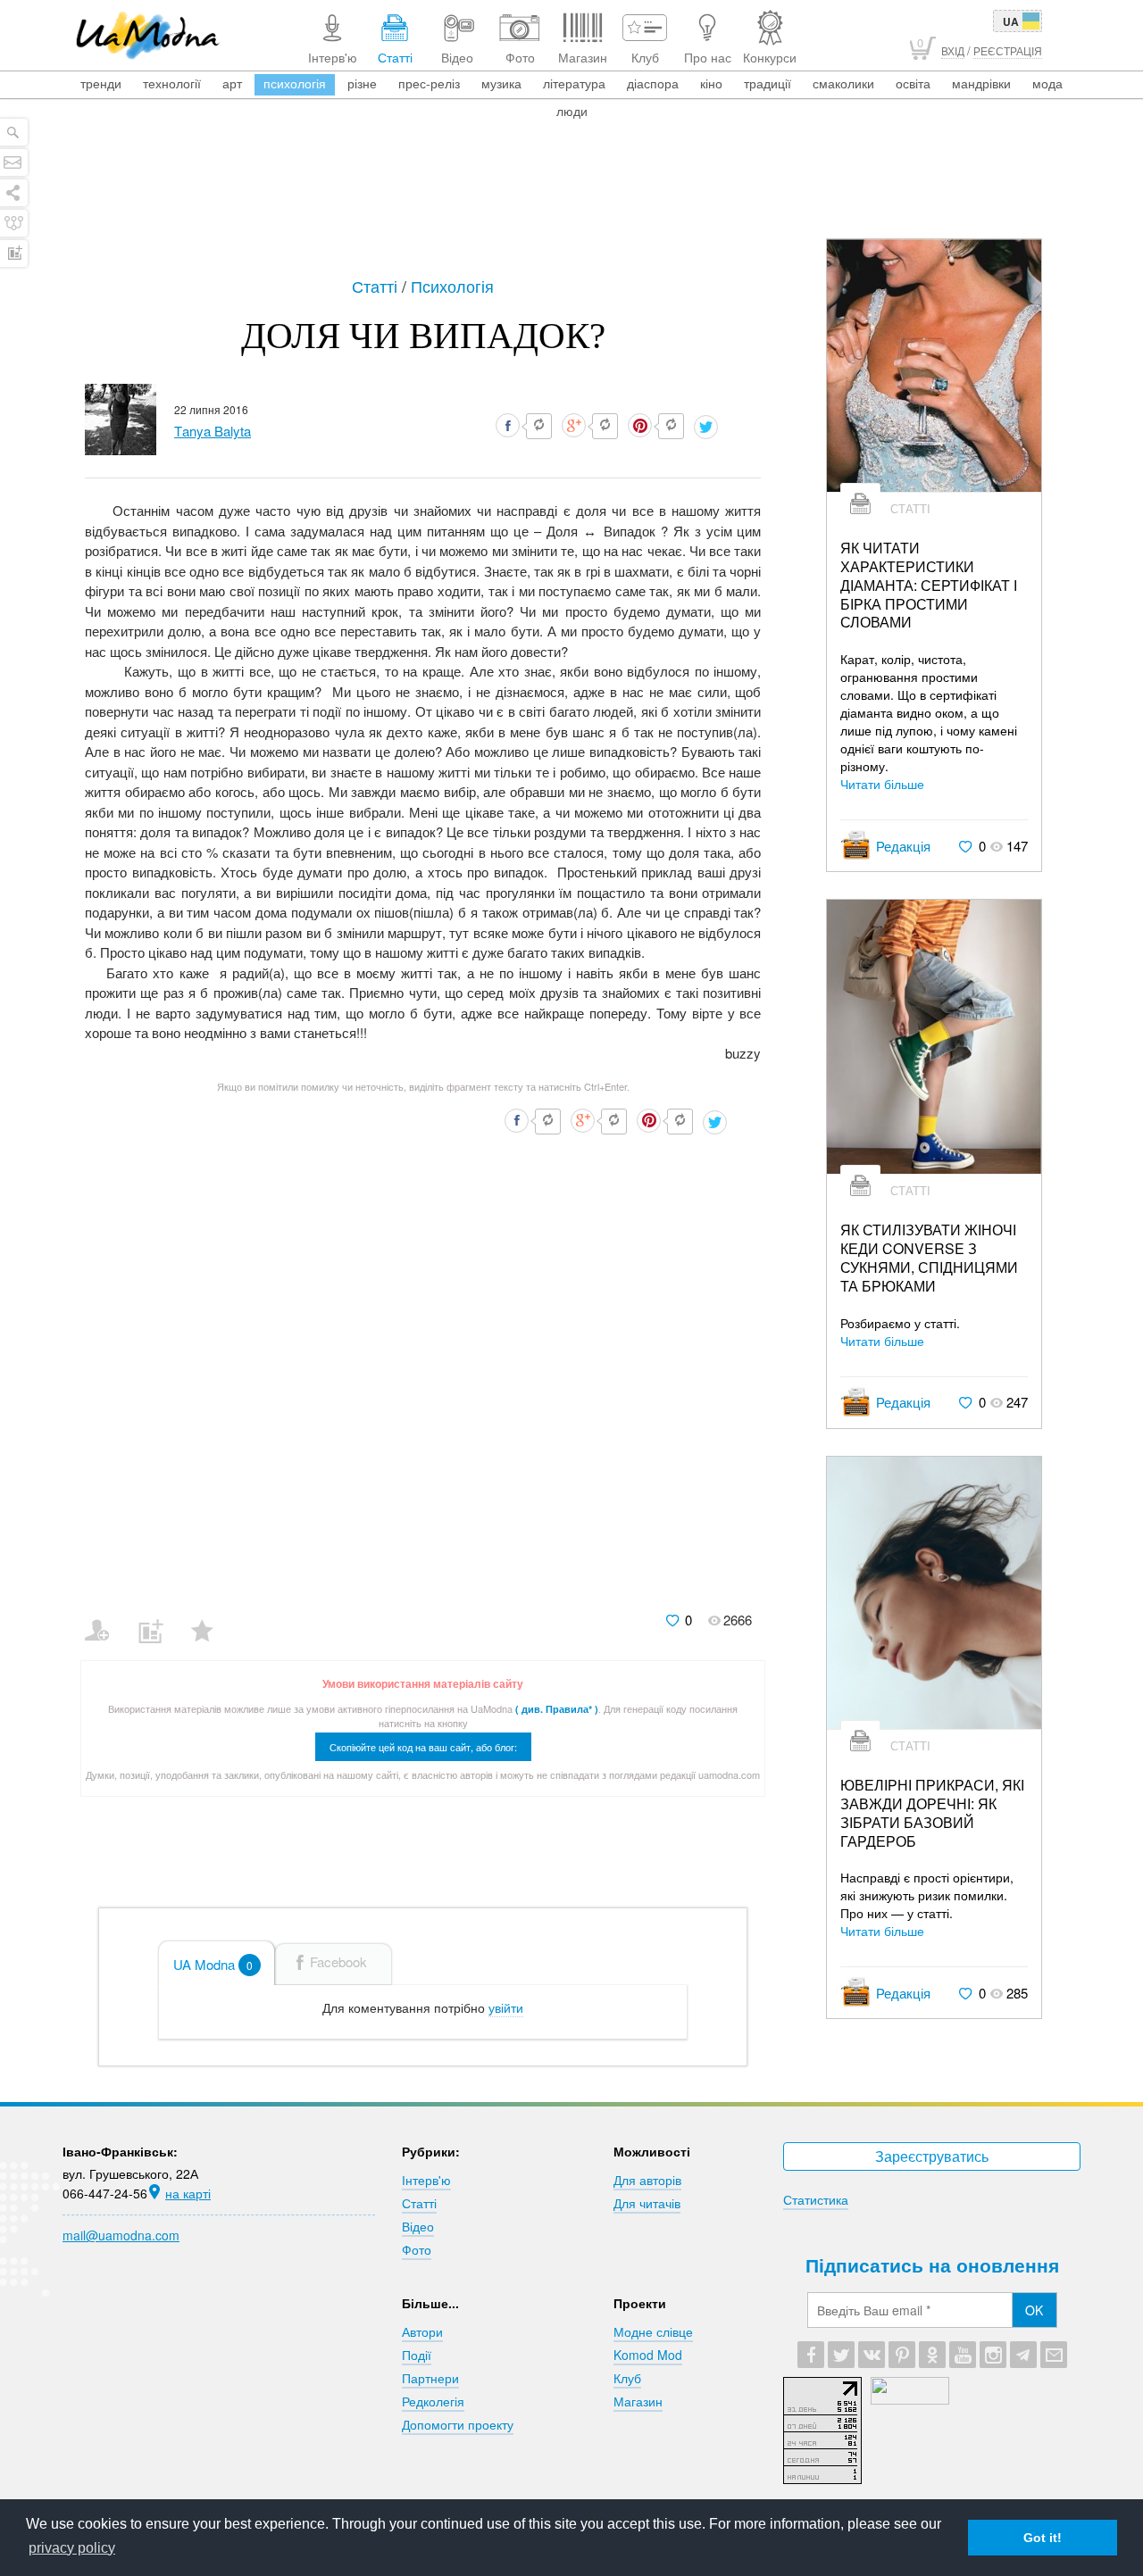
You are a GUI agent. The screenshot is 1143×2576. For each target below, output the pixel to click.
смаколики (843, 83)
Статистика (816, 2199)
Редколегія (433, 2401)
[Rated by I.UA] (910, 2399)
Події (417, 2355)
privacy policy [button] (72, 2548)
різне (362, 83)
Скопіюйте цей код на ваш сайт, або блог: (423, 1747)
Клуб (627, 2378)
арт (232, 83)
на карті (188, 2193)
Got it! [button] (1043, 2538)
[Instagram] (993, 2355)
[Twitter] (841, 2355)
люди (572, 111)
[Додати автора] (105, 1619)
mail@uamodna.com (121, 2235)
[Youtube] (963, 2355)
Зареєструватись (932, 2156)
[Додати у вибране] (210, 1619)
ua (1011, 21)
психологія (295, 83)
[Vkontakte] (872, 2355)
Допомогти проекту (458, 2424)
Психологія (452, 286)
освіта (913, 83)
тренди (101, 83)
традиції (768, 83)
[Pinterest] (902, 2355)
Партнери (430, 2378)
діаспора (653, 83)
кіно (711, 83)
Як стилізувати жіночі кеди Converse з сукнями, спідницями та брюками (929, 1258)
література (574, 83)
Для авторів (647, 2180)
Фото (417, 2249)
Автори (422, 2331)
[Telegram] (1023, 2355)
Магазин (638, 2401)
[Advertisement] (571, 189)
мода (1047, 83)
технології (172, 83)
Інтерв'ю (426, 2180)
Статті (377, 286)
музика (501, 83)
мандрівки (981, 83)
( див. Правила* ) (557, 1709)
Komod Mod (648, 2355)
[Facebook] (811, 2355)
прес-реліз (429, 83)
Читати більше (882, 784)
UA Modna (213, 1964)
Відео (418, 2226)
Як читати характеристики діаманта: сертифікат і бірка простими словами (929, 586)
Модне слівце (653, 2331)
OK (1034, 2310)
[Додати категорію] (158, 1619)
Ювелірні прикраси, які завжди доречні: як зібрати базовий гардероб (932, 1813)
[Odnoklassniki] (932, 2355)
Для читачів (647, 2203)
